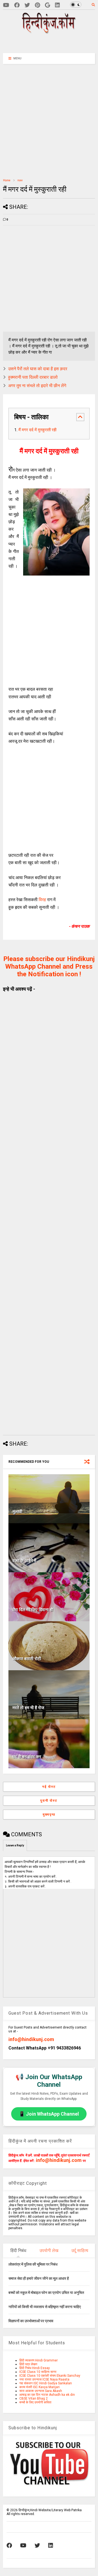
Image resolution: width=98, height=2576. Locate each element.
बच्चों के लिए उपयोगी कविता (35, 2402)
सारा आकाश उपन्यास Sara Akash (41, 2391)
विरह (43, 900)
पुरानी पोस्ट (49, 1801)
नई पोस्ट (49, 1787)
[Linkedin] (57, 5)
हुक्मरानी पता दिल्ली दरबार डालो (33, 377)
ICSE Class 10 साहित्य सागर (38, 2372)
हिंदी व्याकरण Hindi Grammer (39, 2360)
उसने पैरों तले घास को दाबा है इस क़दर (38, 369)
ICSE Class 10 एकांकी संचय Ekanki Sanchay (50, 2376)
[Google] (48, 5)
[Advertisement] (52, 43)
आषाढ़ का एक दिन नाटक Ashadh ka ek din (47, 2395)
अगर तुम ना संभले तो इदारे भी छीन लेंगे (37, 386)
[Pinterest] (37, 5)
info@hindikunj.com (31, 2039)
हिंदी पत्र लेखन (28, 2364)
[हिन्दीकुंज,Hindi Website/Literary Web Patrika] (49, 32)
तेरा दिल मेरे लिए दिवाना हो (33, 1610)
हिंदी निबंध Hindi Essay (35, 2368)
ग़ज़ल (20, 180)
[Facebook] (17, 5)
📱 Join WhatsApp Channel (49, 2114)
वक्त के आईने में (24, 1561)
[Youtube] (6, 5)
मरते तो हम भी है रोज (28, 1708)
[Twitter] (27, 5)
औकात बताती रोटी (27, 1659)
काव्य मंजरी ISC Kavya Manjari (39, 2387)
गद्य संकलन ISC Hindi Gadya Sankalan (46, 2383)
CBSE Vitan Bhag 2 (33, 2398)
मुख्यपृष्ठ (49, 1815)
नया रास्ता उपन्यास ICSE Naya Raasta (44, 2379)
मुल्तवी (17, 1512)
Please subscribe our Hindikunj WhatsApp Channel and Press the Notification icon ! (49, 966)
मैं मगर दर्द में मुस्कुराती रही (37, 430)
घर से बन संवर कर (27, 1757)
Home (7, 180)
